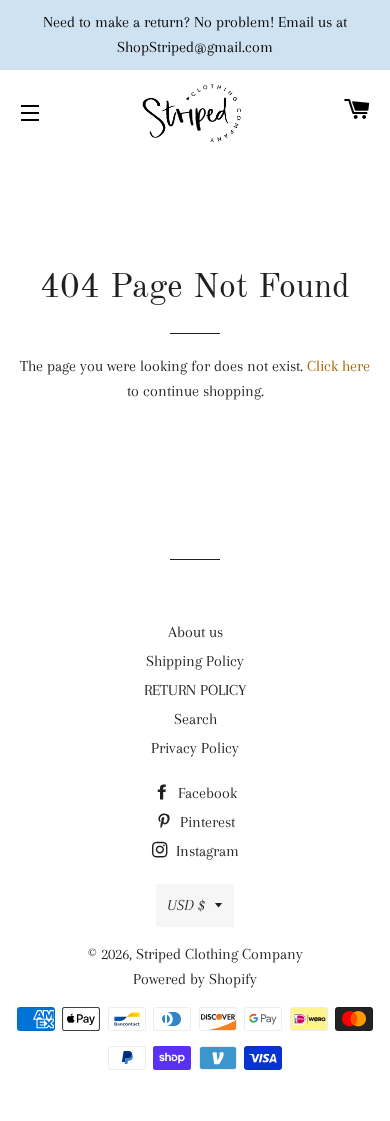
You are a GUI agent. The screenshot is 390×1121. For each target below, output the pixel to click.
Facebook (205, 793)
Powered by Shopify (195, 979)
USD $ (186, 905)
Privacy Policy (195, 748)
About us (195, 632)
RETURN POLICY (195, 690)
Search (195, 719)
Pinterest (205, 822)
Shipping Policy (195, 661)
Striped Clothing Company (219, 954)
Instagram (205, 851)
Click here (338, 366)
